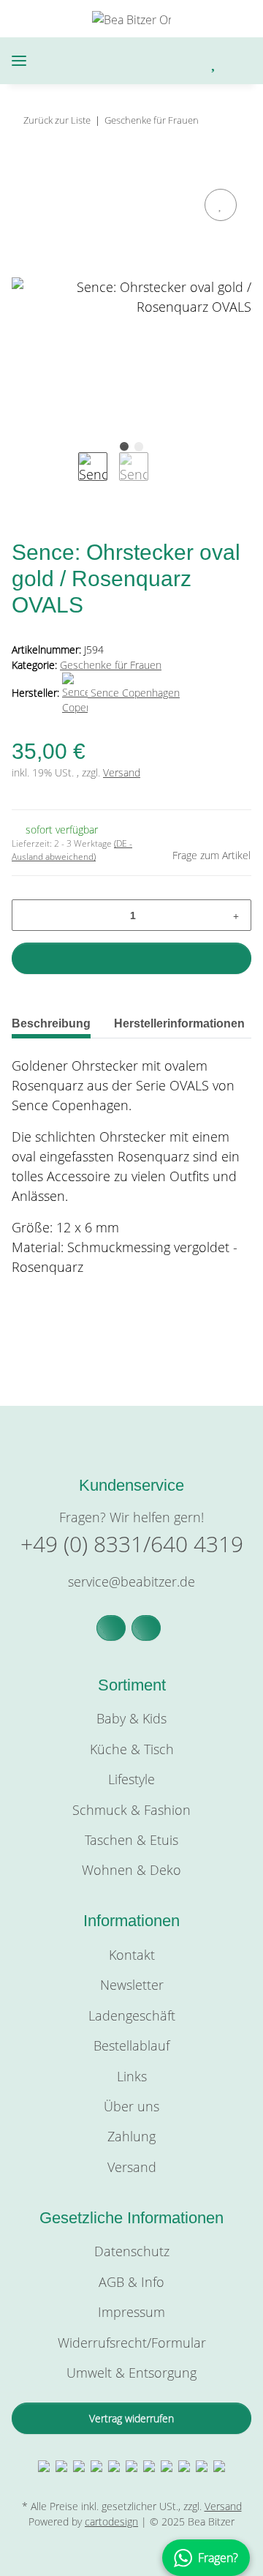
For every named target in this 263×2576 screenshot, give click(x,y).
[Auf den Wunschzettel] (221, 205)
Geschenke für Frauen (111, 665)
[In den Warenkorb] (23, 168)
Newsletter (132, 1985)
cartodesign (111, 2521)
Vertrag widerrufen (131, 2418)
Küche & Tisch (132, 1749)
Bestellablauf (131, 2045)
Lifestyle (131, 1779)
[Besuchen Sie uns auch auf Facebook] (111, 1628)
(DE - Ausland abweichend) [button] (72, 850)
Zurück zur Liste (57, 120)
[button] (153, 61)
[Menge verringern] (28, 915)
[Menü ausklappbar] (19, 61)
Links (132, 2076)
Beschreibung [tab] (51, 1023)
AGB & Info (131, 2282)
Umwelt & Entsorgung (131, 2373)
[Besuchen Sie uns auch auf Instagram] (146, 1628)
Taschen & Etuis (131, 1840)
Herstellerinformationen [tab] (179, 1023)
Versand (122, 772)
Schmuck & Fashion (131, 1810)
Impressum (131, 2312)
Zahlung (131, 2136)
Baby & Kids (131, 1718)
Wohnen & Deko (131, 1870)
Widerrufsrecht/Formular (132, 2343)
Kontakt (132, 1955)
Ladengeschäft (132, 2015)
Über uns (131, 2106)
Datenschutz (132, 2251)
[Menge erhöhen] (236, 915)
